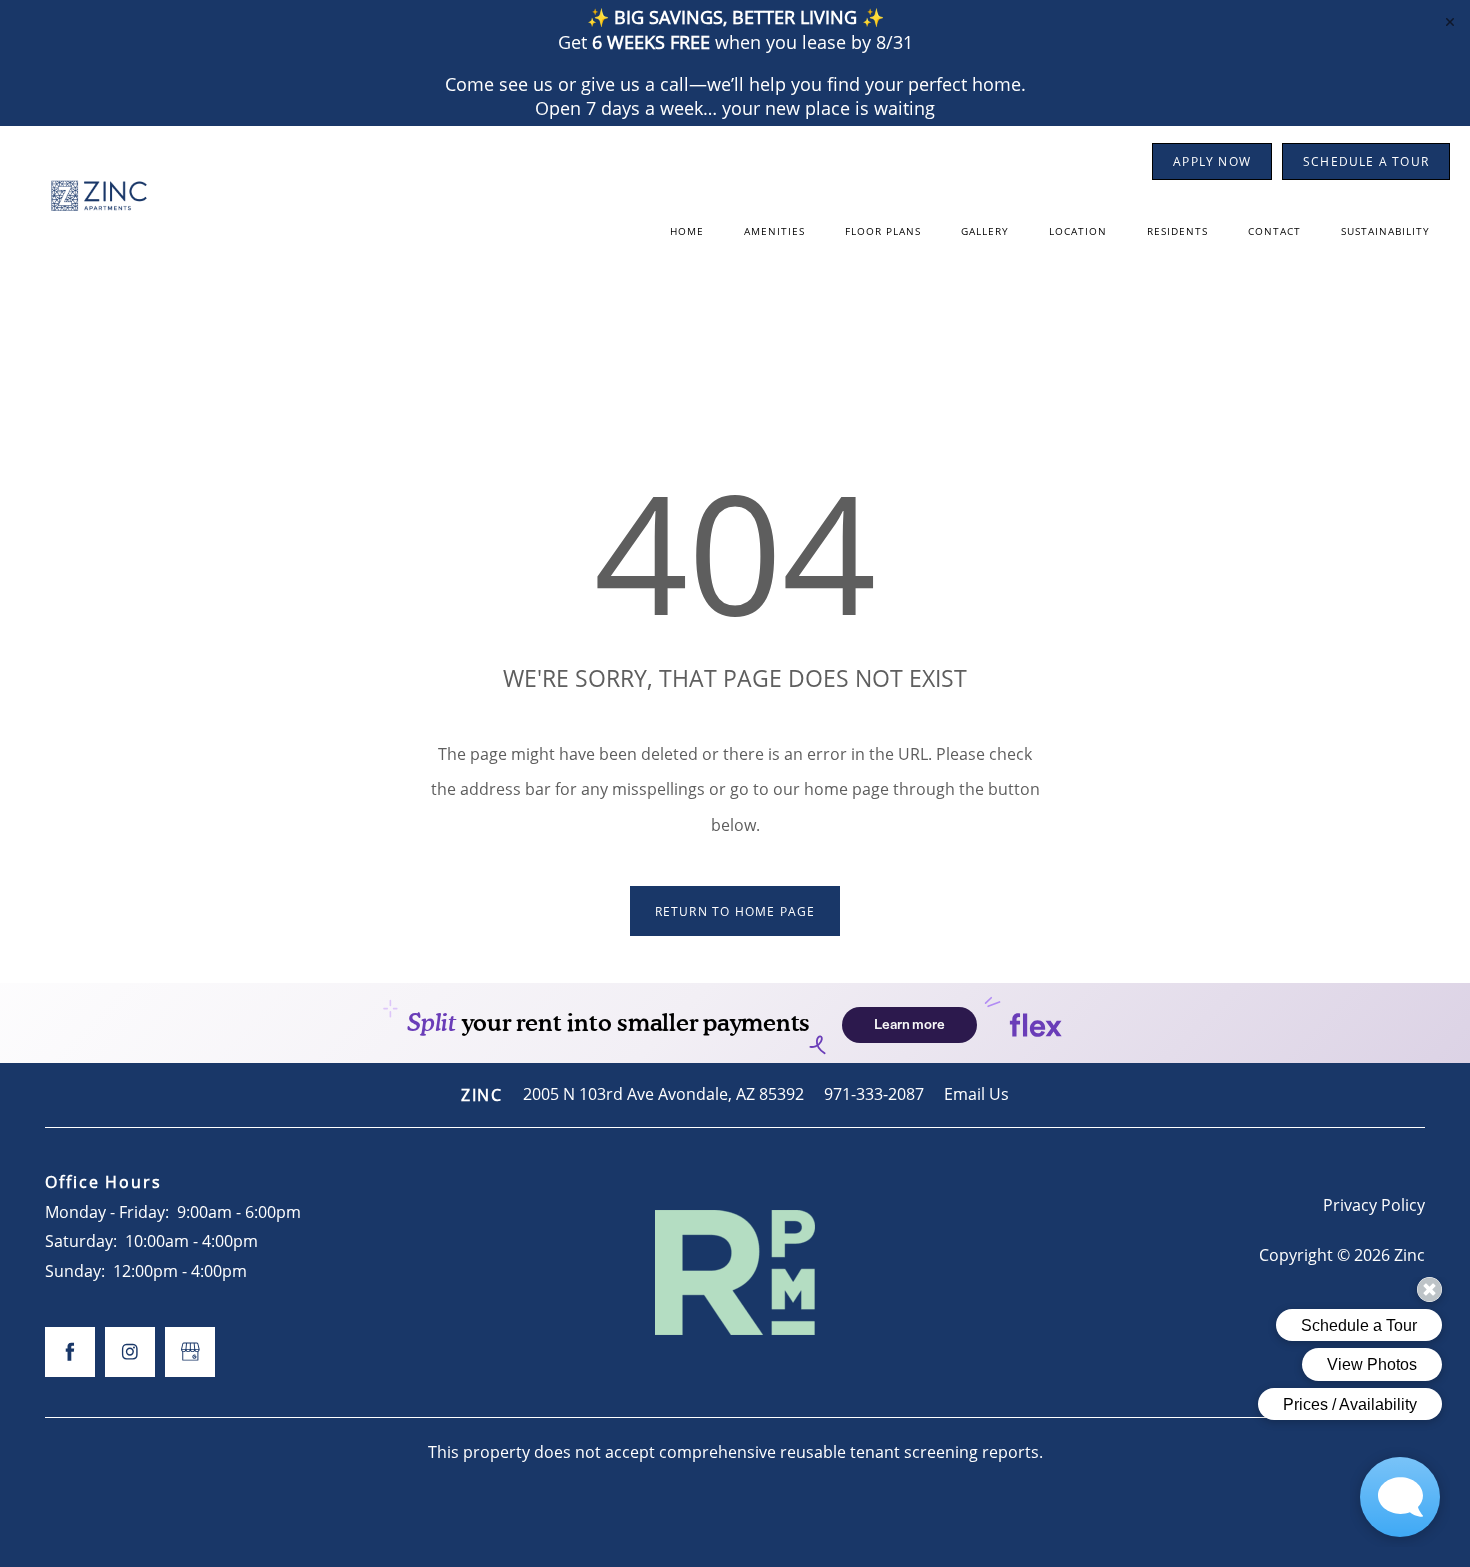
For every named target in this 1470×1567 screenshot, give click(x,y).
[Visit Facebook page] (70, 1352)
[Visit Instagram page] (130, 1352)
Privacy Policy (1374, 1205)
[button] (1212, 161)
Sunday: (75, 1271)
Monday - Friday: (107, 1212)
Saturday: (81, 1241)
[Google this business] (190, 1352)
